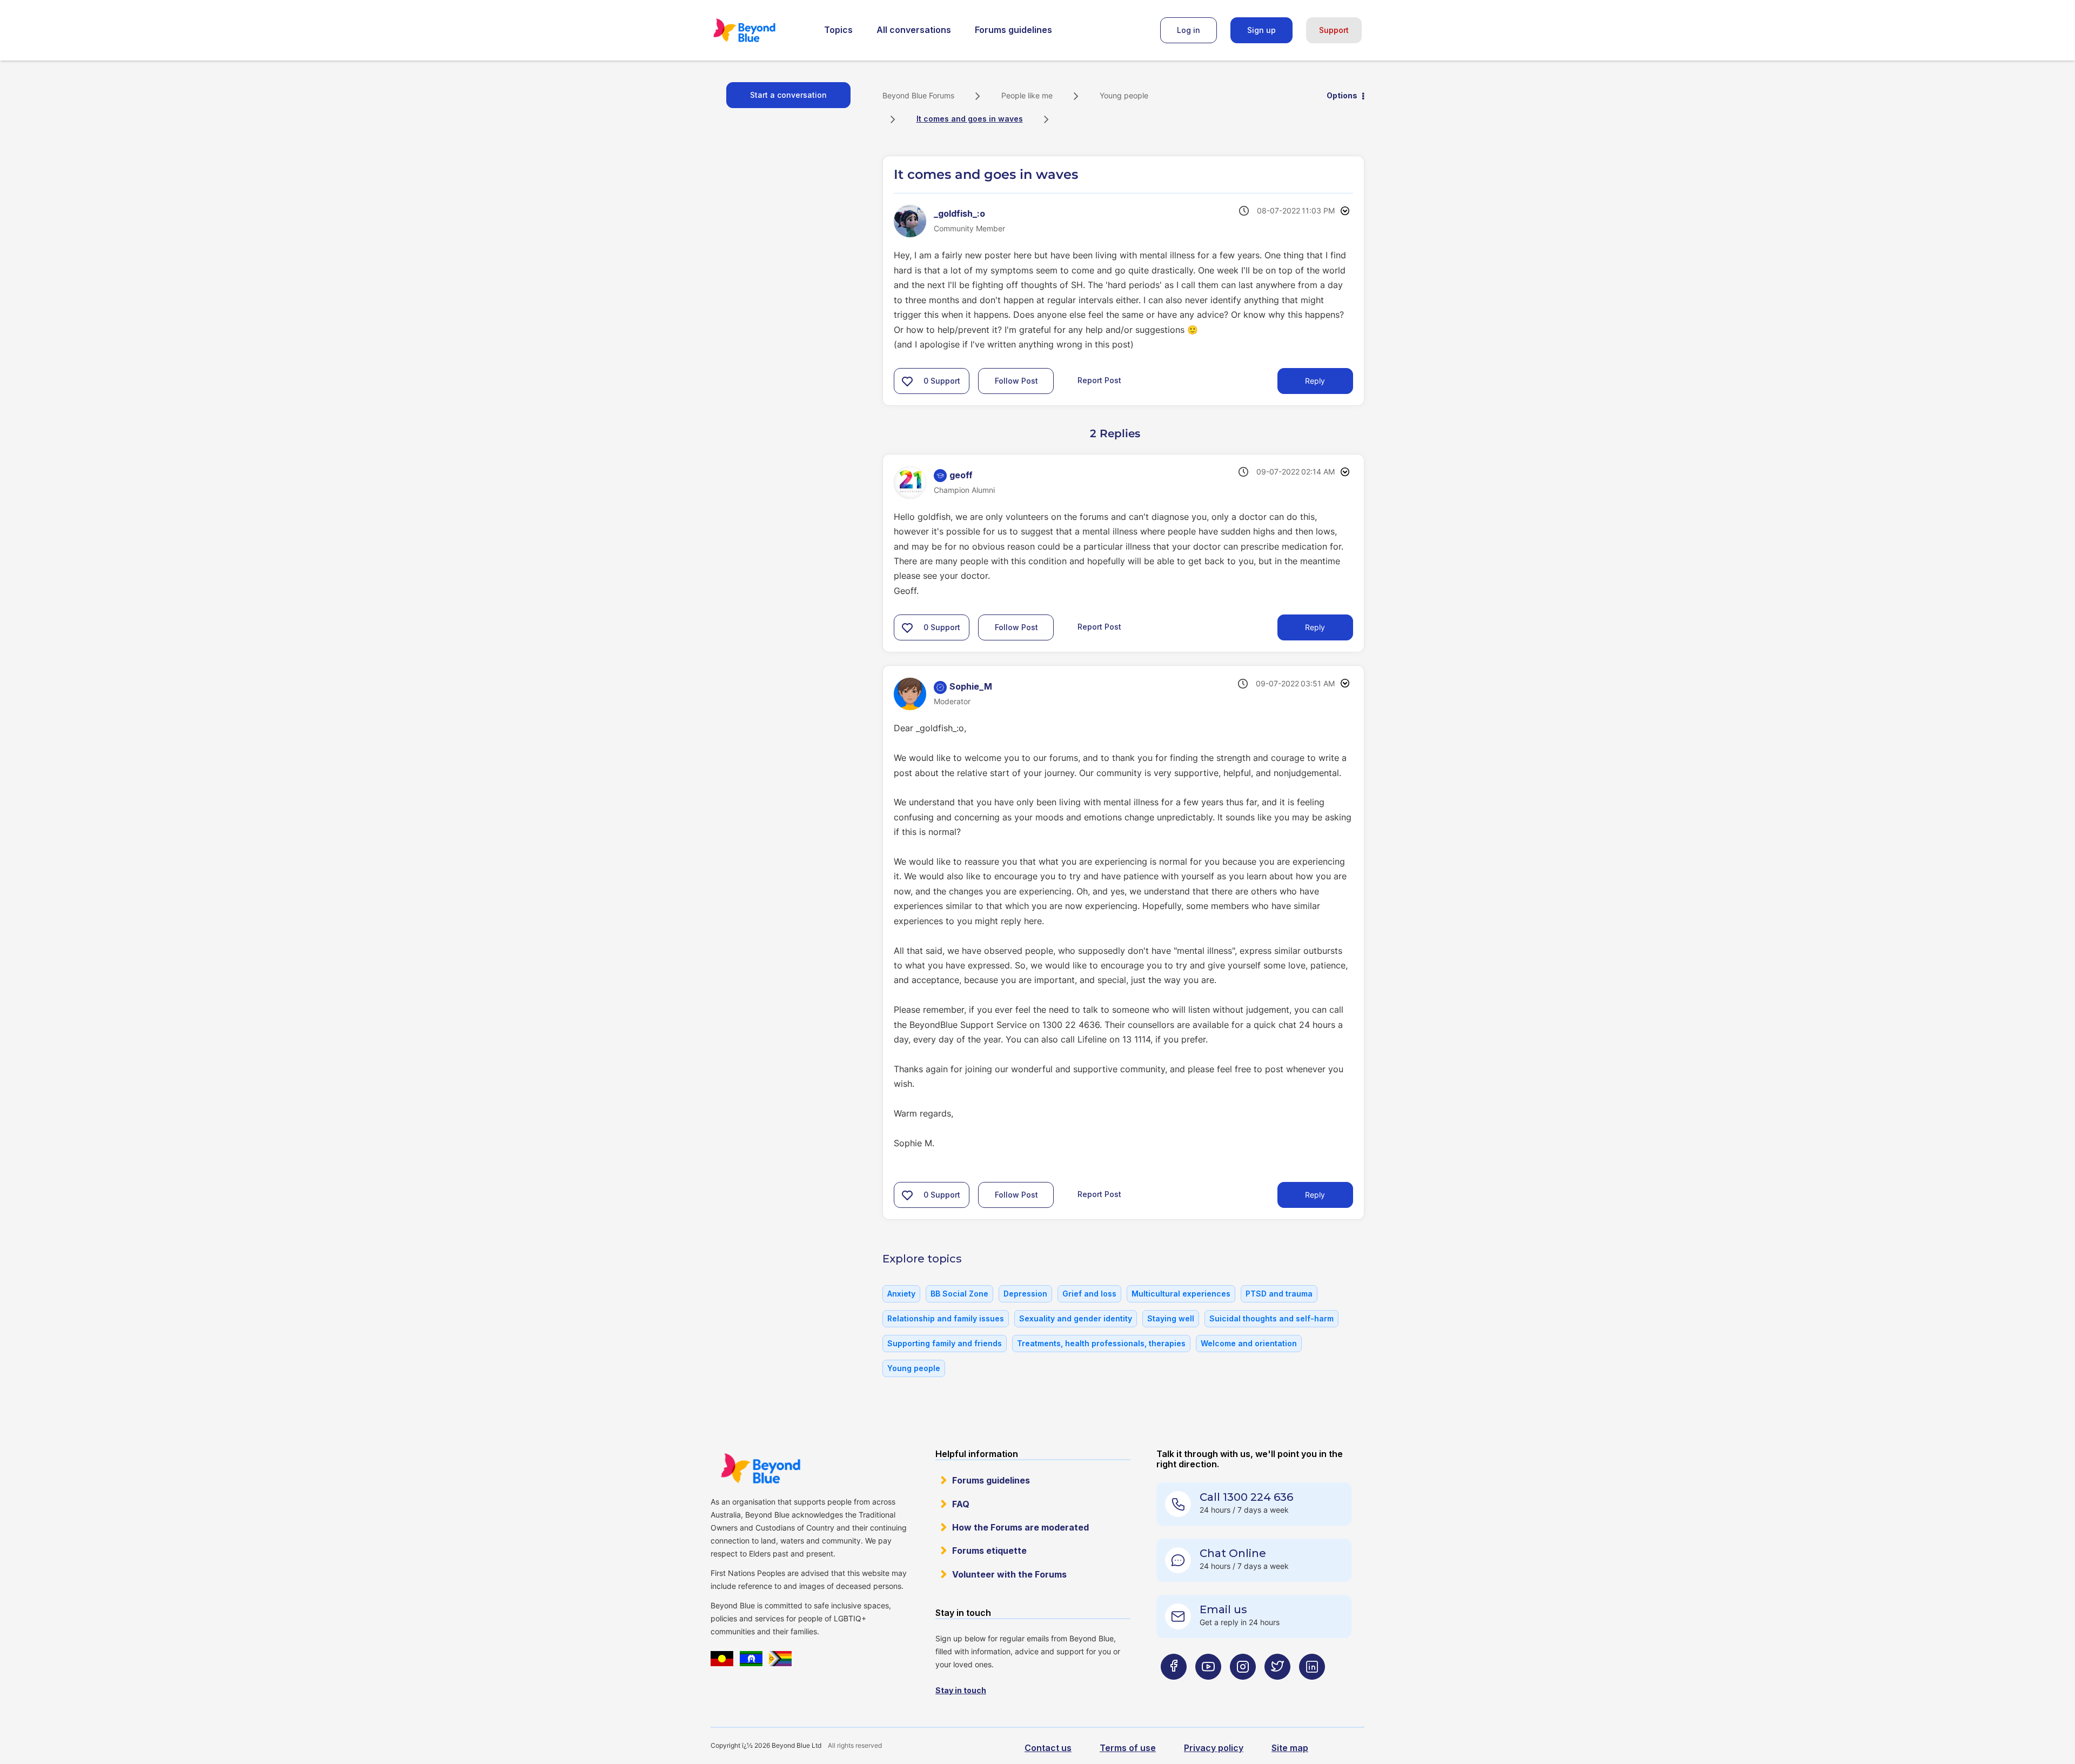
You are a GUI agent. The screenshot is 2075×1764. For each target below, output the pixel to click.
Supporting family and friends (945, 1343)
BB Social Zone (959, 1294)
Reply (1315, 381)
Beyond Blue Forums (759, 30)
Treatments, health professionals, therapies (1101, 1343)
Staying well (1171, 1318)
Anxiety (901, 1294)
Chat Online (1233, 1553)
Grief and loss (1089, 1294)
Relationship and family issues (946, 1318)
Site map (1290, 1748)
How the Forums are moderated (1020, 1527)
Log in (1189, 30)
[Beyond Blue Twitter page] (1277, 1688)
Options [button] (1342, 95)
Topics (838, 30)
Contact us (1048, 1748)
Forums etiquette (989, 1551)
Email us (1223, 1609)
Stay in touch (961, 1690)
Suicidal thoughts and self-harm (1271, 1318)
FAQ (961, 1504)
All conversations (914, 30)
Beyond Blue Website (760, 1468)
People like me (1027, 95)
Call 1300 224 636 (1246, 1497)
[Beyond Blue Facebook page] (1174, 1688)
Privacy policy (1214, 1748)
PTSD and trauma (1279, 1294)
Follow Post (1016, 381)
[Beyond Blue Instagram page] (1243, 1688)
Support (1334, 30)
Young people (1124, 95)
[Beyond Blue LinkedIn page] (1312, 1688)
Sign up (1261, 30)
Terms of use (1128, 1748)
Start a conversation (788, 95)
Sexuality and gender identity (1076, 1318)
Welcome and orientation (1249, 1343)
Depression (1025, 1294)
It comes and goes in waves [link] (970, 119)
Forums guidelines (1013, 30)
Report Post (1099, 380)
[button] (907, 381)
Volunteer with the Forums (1009, 1574)
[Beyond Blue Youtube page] (1208, 1688)
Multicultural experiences (1181, 1294)
